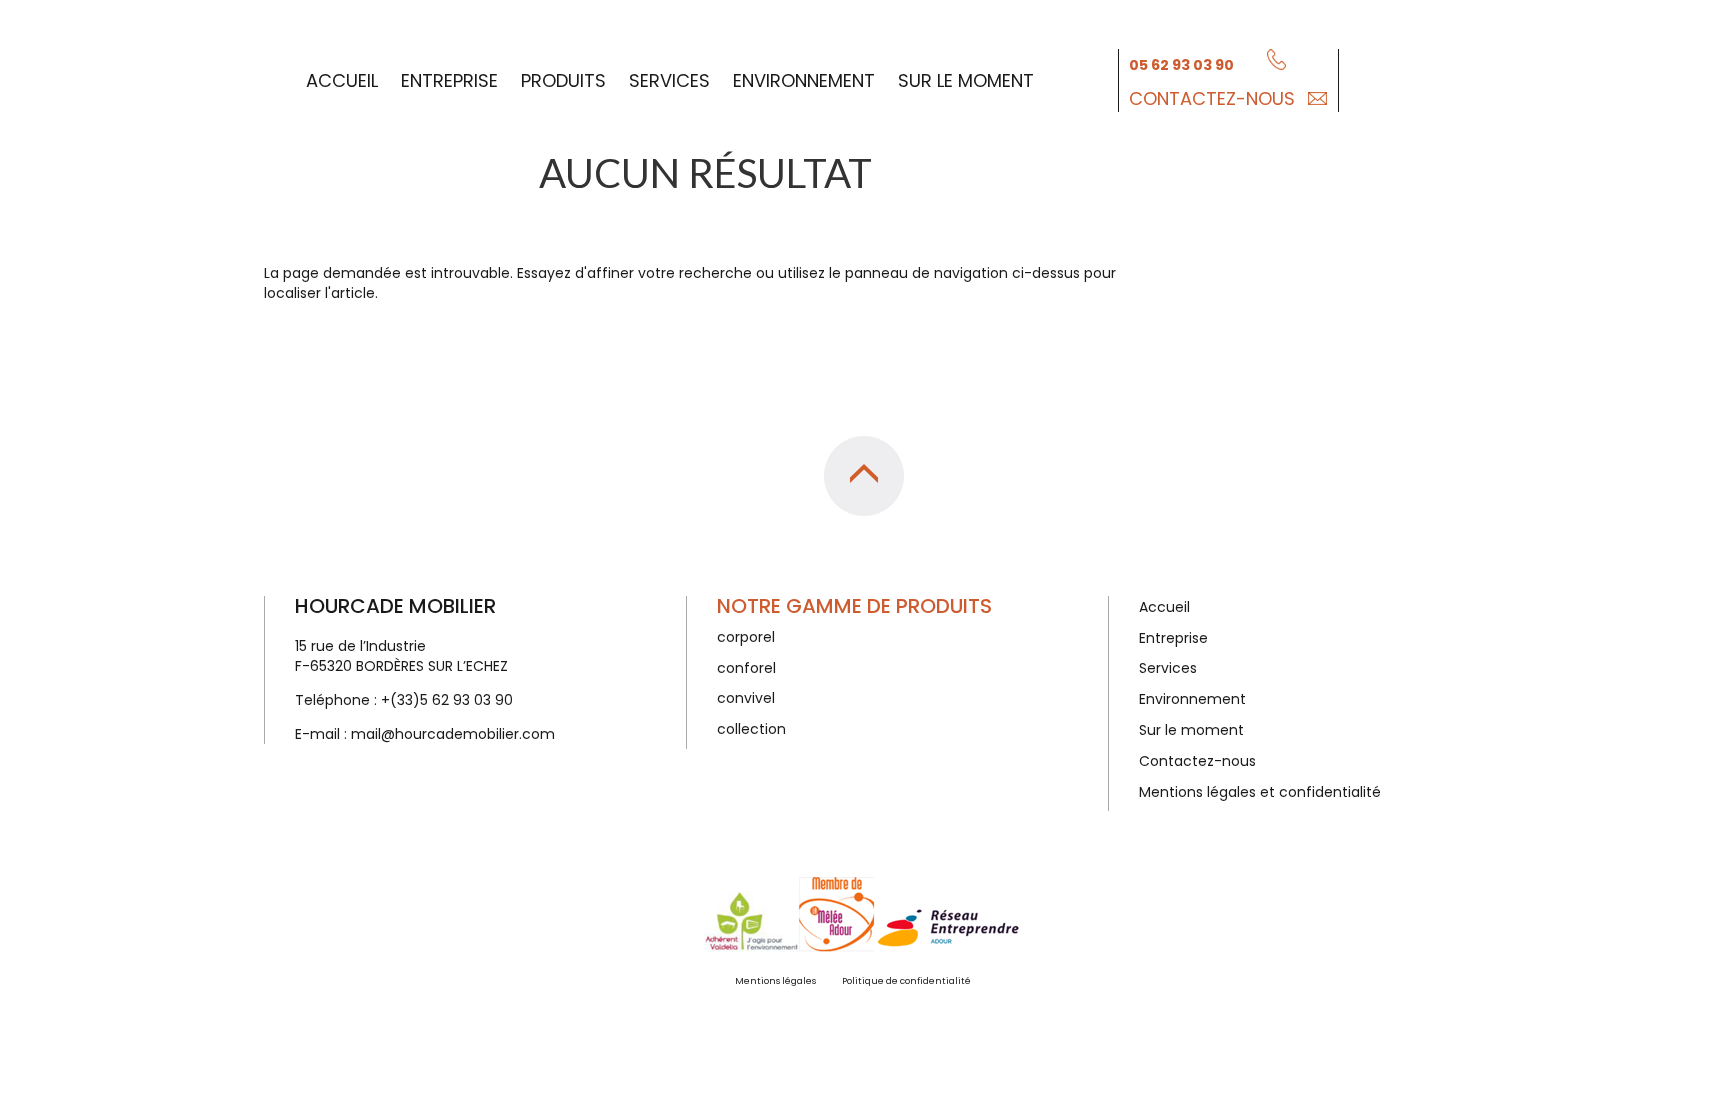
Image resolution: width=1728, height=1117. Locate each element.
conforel (746, 668)
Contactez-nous (1212, 98)
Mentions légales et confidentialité (1260, 792)
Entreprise (449, 80)
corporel (746, 637)
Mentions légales (775, 981)
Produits (563, 80)
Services (669, 80)
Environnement (804, 80)
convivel (746, 698)
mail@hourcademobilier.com (453, 734)
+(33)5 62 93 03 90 (447, 700)
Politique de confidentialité (906, 981)
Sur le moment (966, 80)
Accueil (342, 80)
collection (751, 729)
